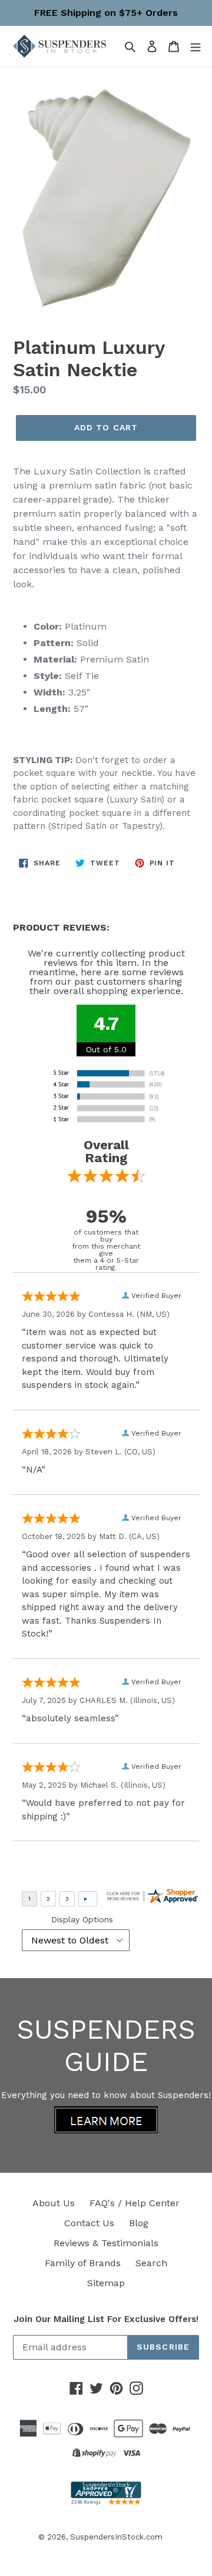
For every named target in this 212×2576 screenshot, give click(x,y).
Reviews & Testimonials (106, 2243)
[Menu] (196, 46)
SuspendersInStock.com (116, 2537)
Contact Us (89, 2223)
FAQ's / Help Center (135, 2203)
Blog (139, 2223)
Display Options (82, 1919)
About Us (54, 2203)
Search (151, 2263)
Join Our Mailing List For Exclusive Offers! (106, 2319)
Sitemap (106, 2283)
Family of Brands (83, 2263)
